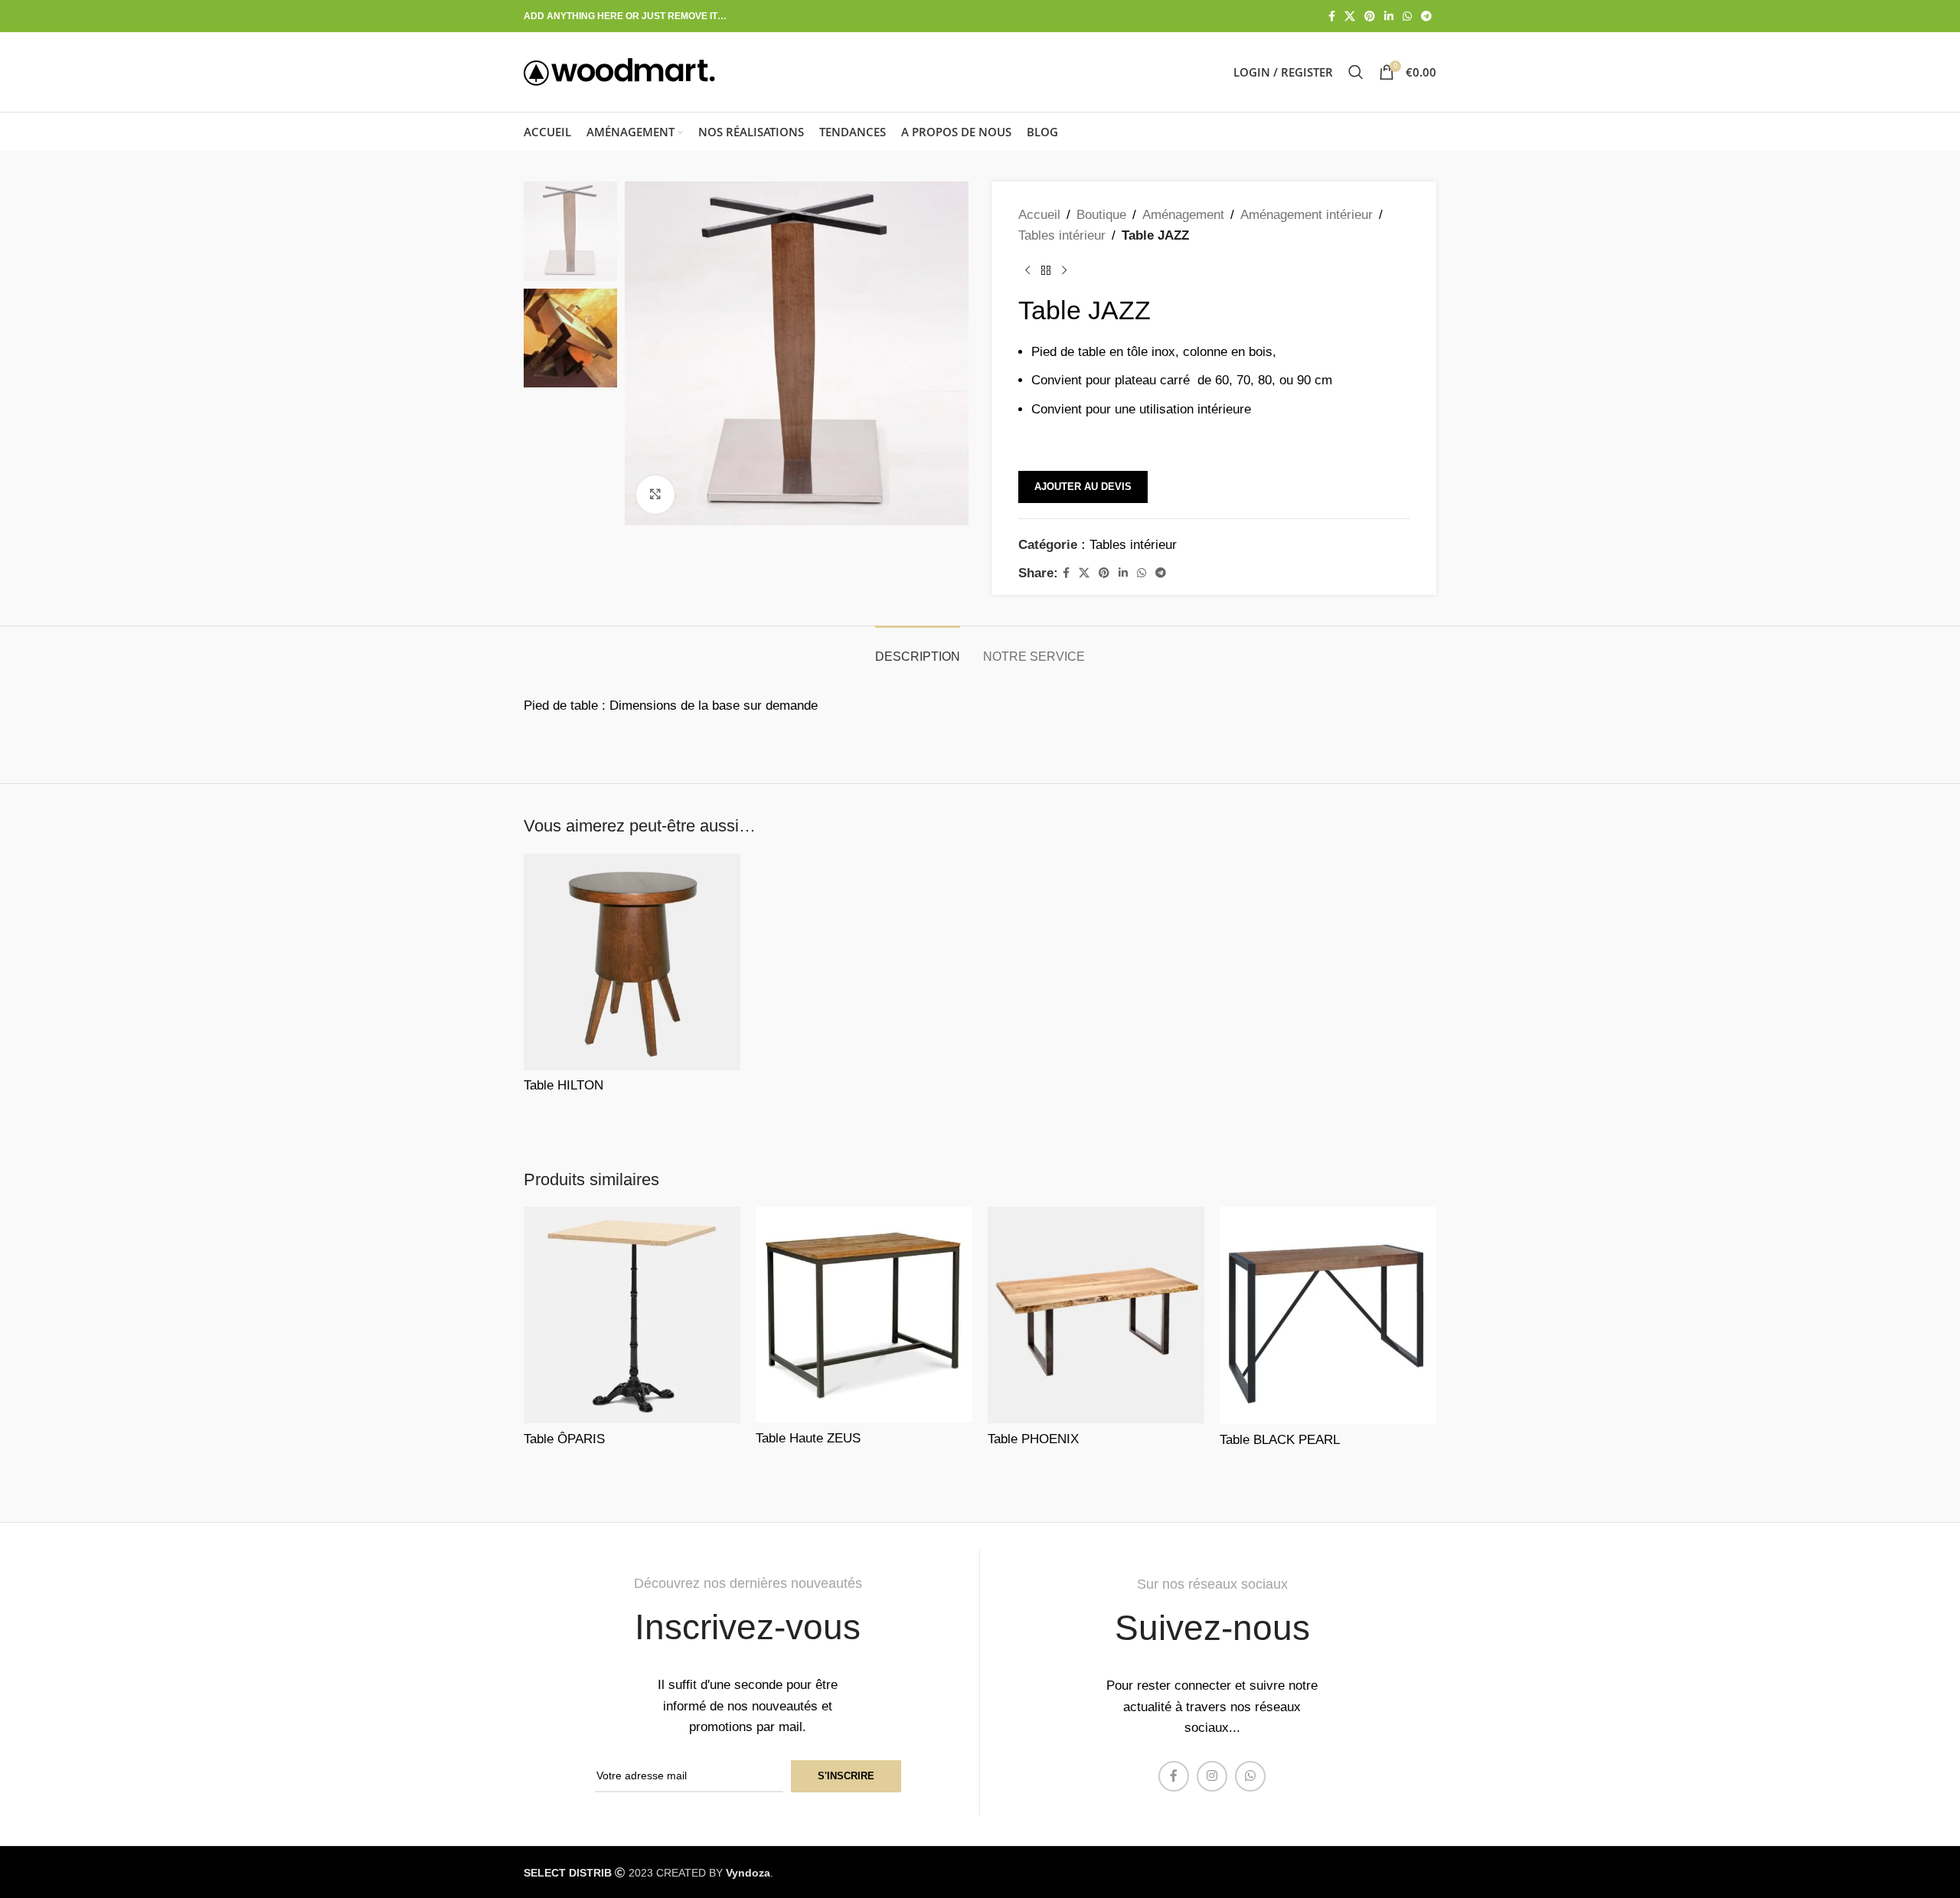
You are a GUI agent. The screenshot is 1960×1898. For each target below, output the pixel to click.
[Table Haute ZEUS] (864, 1315)
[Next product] (1064, 270)
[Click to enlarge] (655, 495)
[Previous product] (1027, 270)
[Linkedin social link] (1389, 16)
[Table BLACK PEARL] (1328, 1315)
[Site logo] (619, 71)
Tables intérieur (1062, 235)
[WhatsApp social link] (1407, 16)
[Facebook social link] (1332, 16)
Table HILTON (563, 1085)
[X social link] (1350, 16)
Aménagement (1183, 215)
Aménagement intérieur (1307, 215)
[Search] (1356, 72)
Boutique (1101, 215)
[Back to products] (1046, 270)
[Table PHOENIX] (1096, 1315)
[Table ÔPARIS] (632, 1315)
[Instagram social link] (1212, 1776)
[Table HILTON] (632, 962)
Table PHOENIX (1033, 1439)
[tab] (918, 649)
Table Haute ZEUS (808, 1438)
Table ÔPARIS (564, 1439)
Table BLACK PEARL (1280, 1440)
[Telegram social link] (1426, 16)
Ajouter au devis (1083, 487)
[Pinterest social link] (1370, 16)
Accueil (1039, 215)
